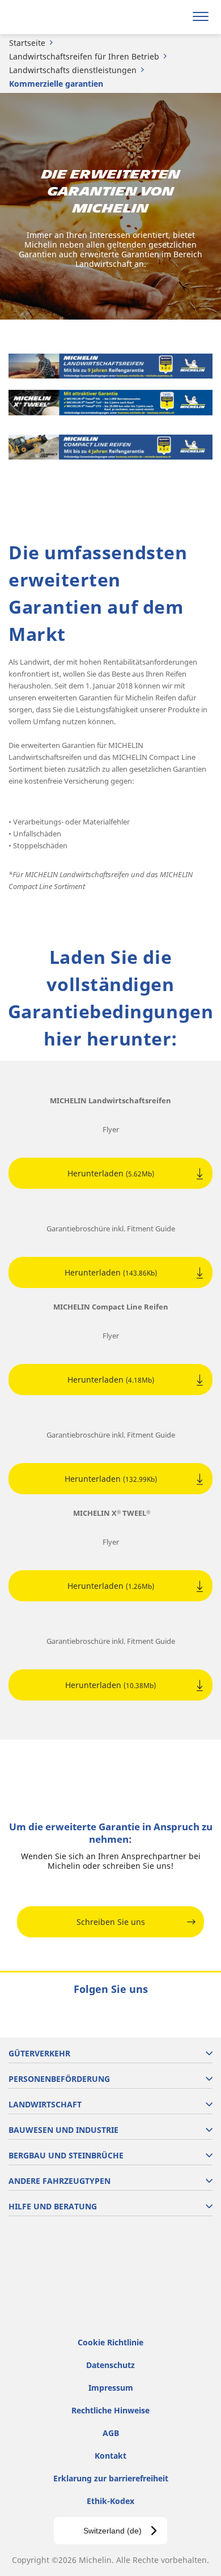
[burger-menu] (201, 17)
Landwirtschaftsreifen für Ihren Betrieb (84, 56)
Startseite (27, 43)
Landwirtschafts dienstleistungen (73, 70)
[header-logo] (54, 17)
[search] (174, 17)
